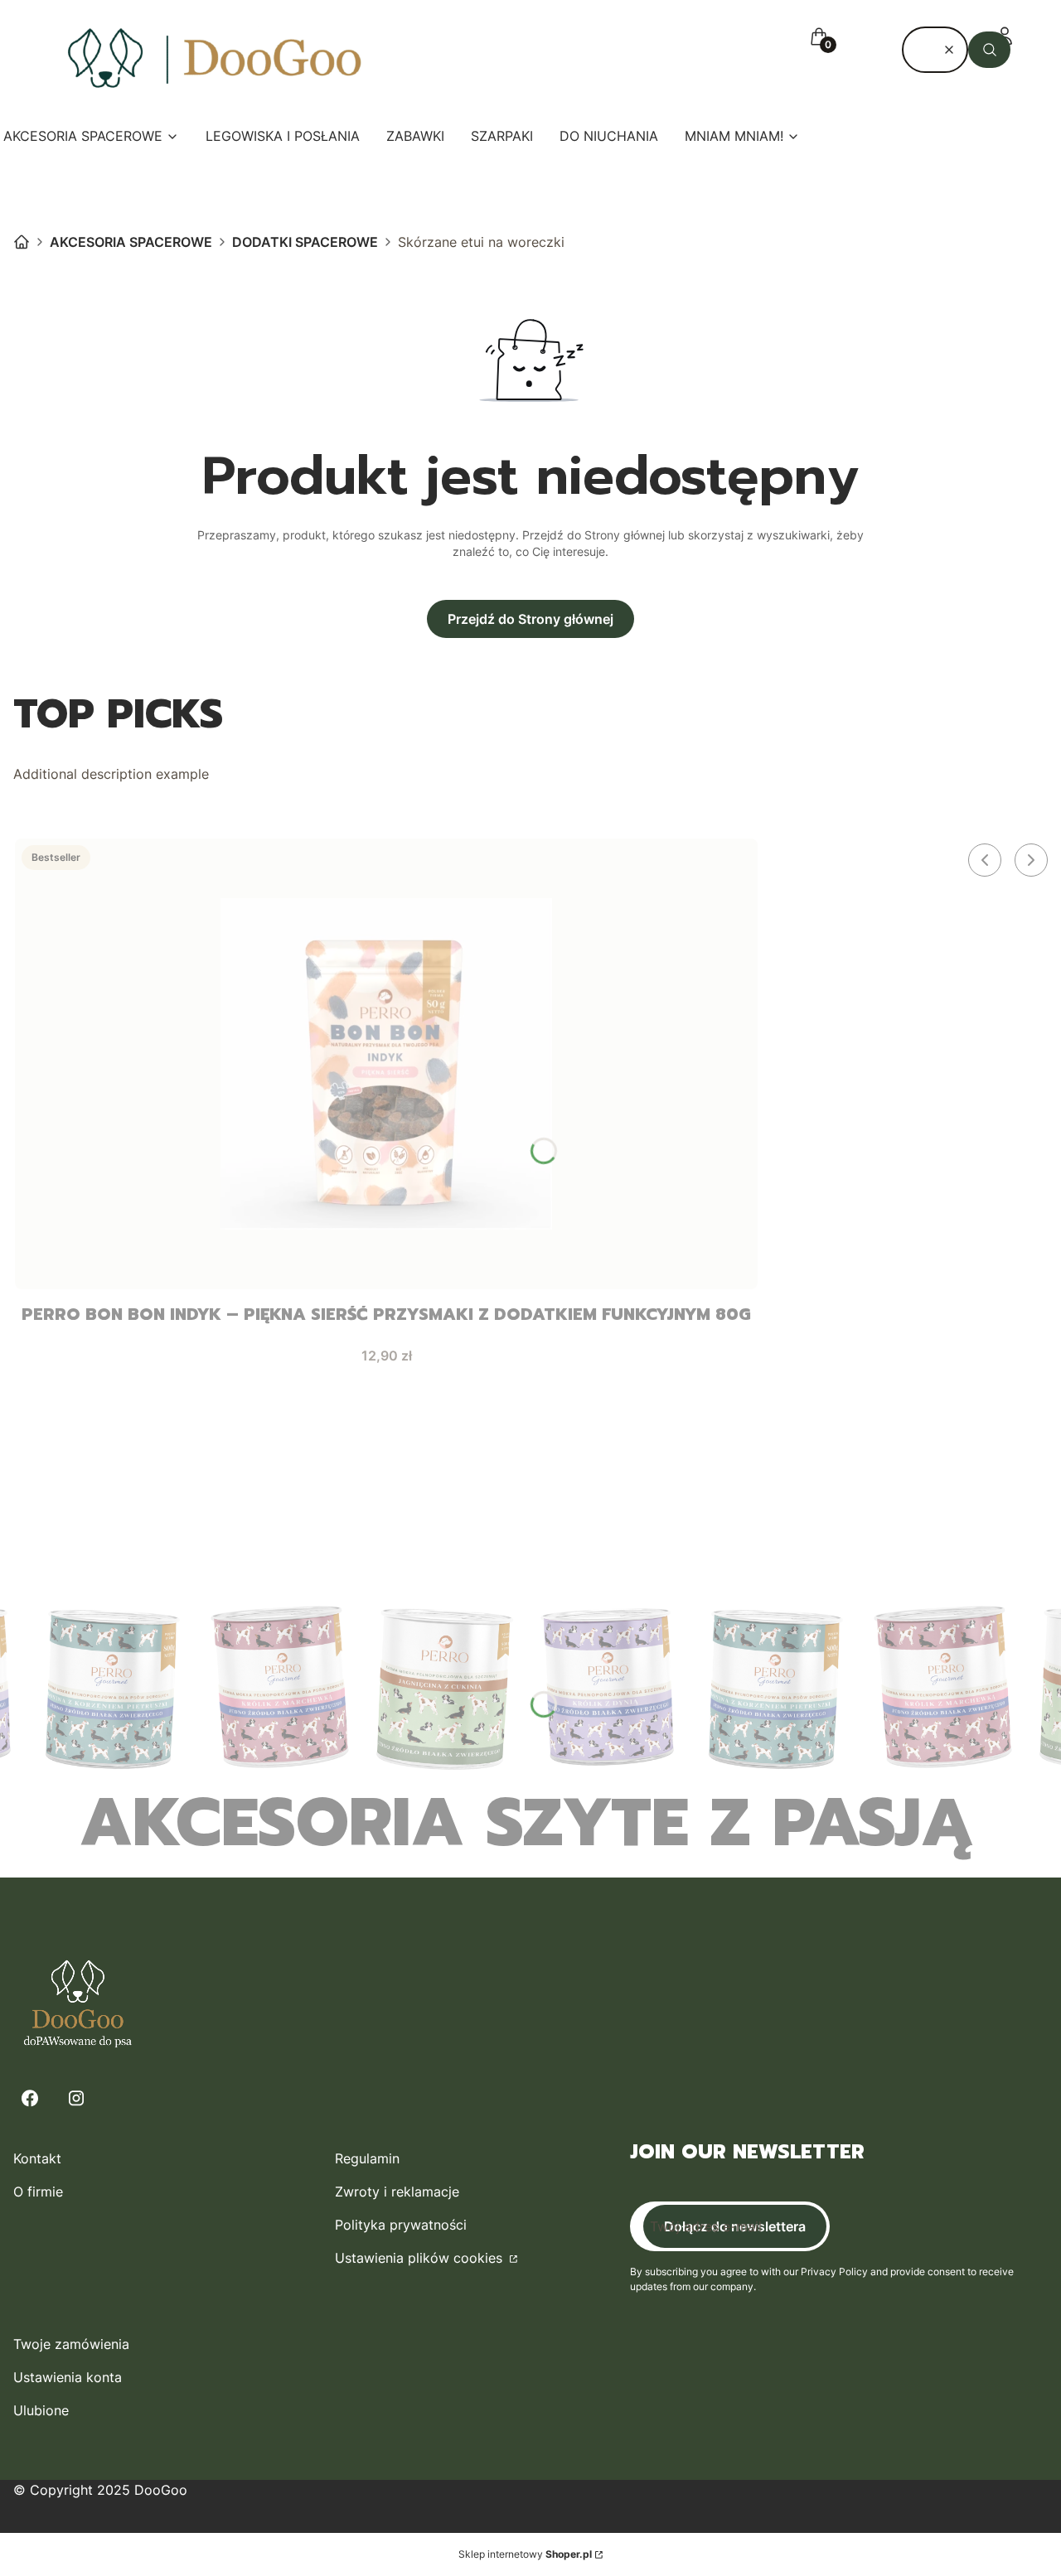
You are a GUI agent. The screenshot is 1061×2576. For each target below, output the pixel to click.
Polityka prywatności (401, 2225)
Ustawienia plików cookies (421, 2258)
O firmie (38, 2192)
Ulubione (41, 2410)
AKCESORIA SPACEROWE (131, 242)
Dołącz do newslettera (735, 2226)
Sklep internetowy (525, 2554)
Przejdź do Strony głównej (530, 619)
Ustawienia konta (68, 2377)
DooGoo (22, 242)
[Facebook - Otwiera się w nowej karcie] (30, 2098)
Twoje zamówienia (71, 2344)
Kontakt (37, 2158)
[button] (989, 50)
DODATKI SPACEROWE (305, 242)
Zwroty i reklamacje (397, 2192)
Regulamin (367, 2158)
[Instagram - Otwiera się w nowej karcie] (76, 2098)
